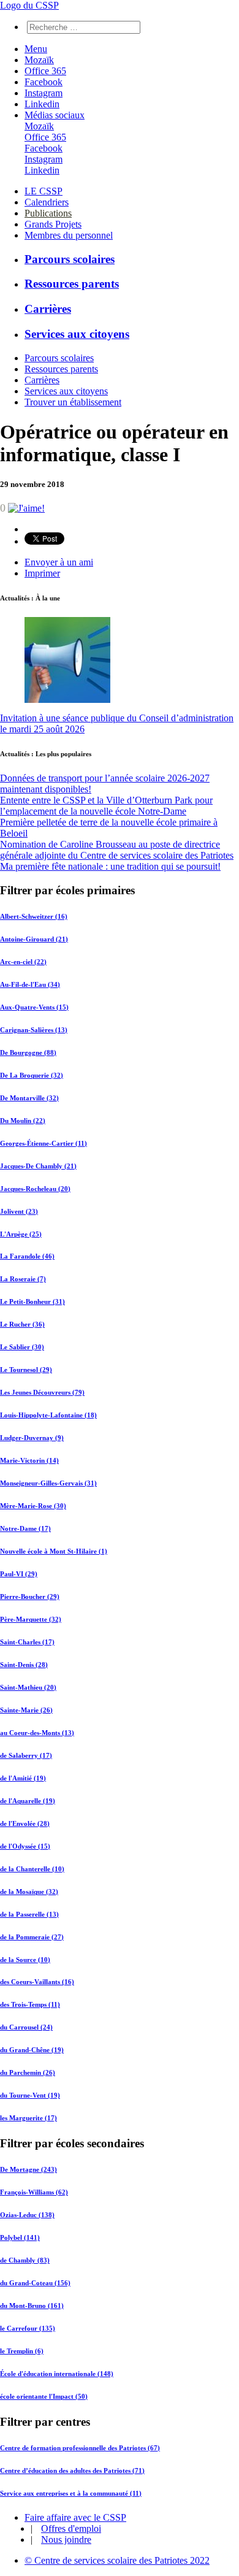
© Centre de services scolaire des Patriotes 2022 (117, 2560)
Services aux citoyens (77, 334)
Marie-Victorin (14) (29, 1460)
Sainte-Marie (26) (26, 1710)
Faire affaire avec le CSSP (75, 2517)
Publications (48, 213)
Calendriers (47, 202)
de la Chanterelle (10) (32, 1869)
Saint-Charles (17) (27, 1642)
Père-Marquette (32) (31, 1619)
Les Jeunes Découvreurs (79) (42, 1392)
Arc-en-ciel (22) (23, 962)
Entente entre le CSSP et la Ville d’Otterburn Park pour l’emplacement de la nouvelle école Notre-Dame (106, 806)
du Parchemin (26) (28, 2072)
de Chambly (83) (25, 2260)
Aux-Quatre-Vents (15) (34, 1007)
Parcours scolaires (70, 259)
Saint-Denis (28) (24, 1665)
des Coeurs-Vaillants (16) (37, 1982)
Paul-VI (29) (19, 1574)
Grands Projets (53, 224)
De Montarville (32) (29, 1098)
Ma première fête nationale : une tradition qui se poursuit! (110, 866)
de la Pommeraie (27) (32, 1937)
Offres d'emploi (71, 2528)
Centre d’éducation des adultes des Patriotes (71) (72, 2471)
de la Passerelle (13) (29, 1914)
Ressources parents (72, 284)
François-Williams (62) (34, 2192)
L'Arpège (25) (21, 1234)
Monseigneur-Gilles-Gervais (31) (48, 1483)
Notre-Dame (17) (25, 1528)
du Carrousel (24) (26, 2027)
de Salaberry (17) (26, 1755)
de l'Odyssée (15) (25, 1846)
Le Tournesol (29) (26, 1370)
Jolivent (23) (19, 1211)
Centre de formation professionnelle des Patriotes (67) (80, 2448)
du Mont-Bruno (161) (32, 2306)
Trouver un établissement (73, 402)
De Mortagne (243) (28, 2169)
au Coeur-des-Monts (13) (37, 1733)
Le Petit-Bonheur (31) (32, 1301)
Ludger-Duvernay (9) (32, 1438)
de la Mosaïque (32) (29, 1892)
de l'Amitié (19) (23, 1778)
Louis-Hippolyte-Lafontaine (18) (48, 1415)
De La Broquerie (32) (32, 1075)
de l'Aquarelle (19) (28, 1801)
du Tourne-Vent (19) (30, 2095)
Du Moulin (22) (23, 1121)
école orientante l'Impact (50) (44, 2396)
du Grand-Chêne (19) (32, 2050)
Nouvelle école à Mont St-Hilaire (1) (54, 1551)
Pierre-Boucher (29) (30, 1597)
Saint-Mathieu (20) (28, 1687)
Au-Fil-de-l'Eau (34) (30, 984)
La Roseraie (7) (23, 1279)
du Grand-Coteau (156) (35, 2283)
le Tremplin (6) (22, 2351)
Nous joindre (66, 2540)
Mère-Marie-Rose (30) (33, 1506)
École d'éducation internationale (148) (57, 2374)
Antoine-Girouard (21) (34, 939)
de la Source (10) (25, 1960)
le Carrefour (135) (28, 2328)
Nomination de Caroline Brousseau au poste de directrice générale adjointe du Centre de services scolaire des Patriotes (117, 850)
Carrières (48, 309)
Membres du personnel (69, 235)
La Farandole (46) (27, 1256)
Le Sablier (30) (22, 1347)
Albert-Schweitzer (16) (34, 916)
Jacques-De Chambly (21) (38, 1166)
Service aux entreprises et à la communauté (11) (71, 2493)
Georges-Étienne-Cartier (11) (44, 1143)
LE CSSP (44, 191)
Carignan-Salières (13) (34, 1030)
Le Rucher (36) (22, 1324)
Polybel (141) (20, 2237)
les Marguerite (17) (28, 2118)
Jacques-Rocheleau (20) (35, 1189)
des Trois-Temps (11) (30, 2004)
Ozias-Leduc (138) (27, 2215)
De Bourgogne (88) (28, 1052)
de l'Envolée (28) (25, 1823)
